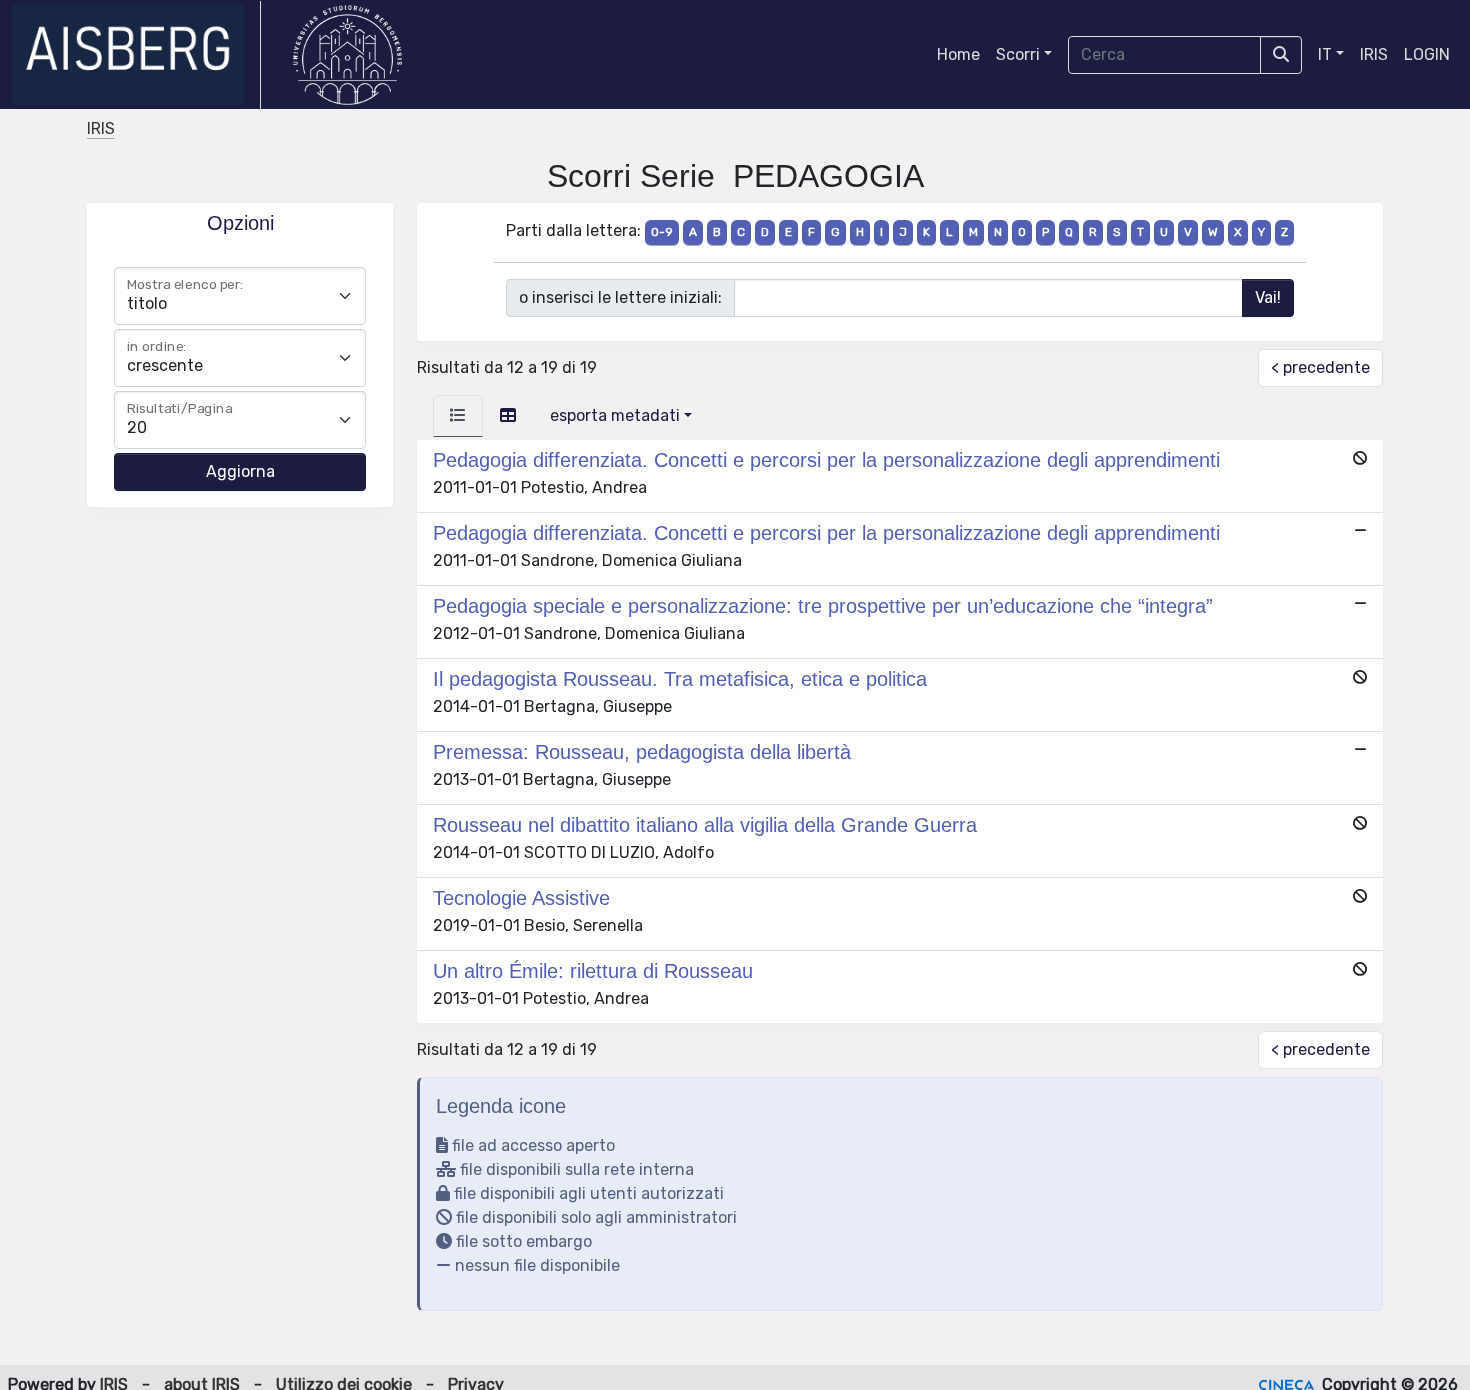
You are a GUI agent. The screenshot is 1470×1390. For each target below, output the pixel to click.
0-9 (662, 232)
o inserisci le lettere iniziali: (620, 297)
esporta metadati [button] (615, 415)
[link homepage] (136, 55)
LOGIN (1427, 54)
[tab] (458, 416)
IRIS (1374, 54)
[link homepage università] (347, 55)
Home (958, 54)
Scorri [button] (1018, 54)
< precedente (1320, 367)
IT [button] (1325, 54)
